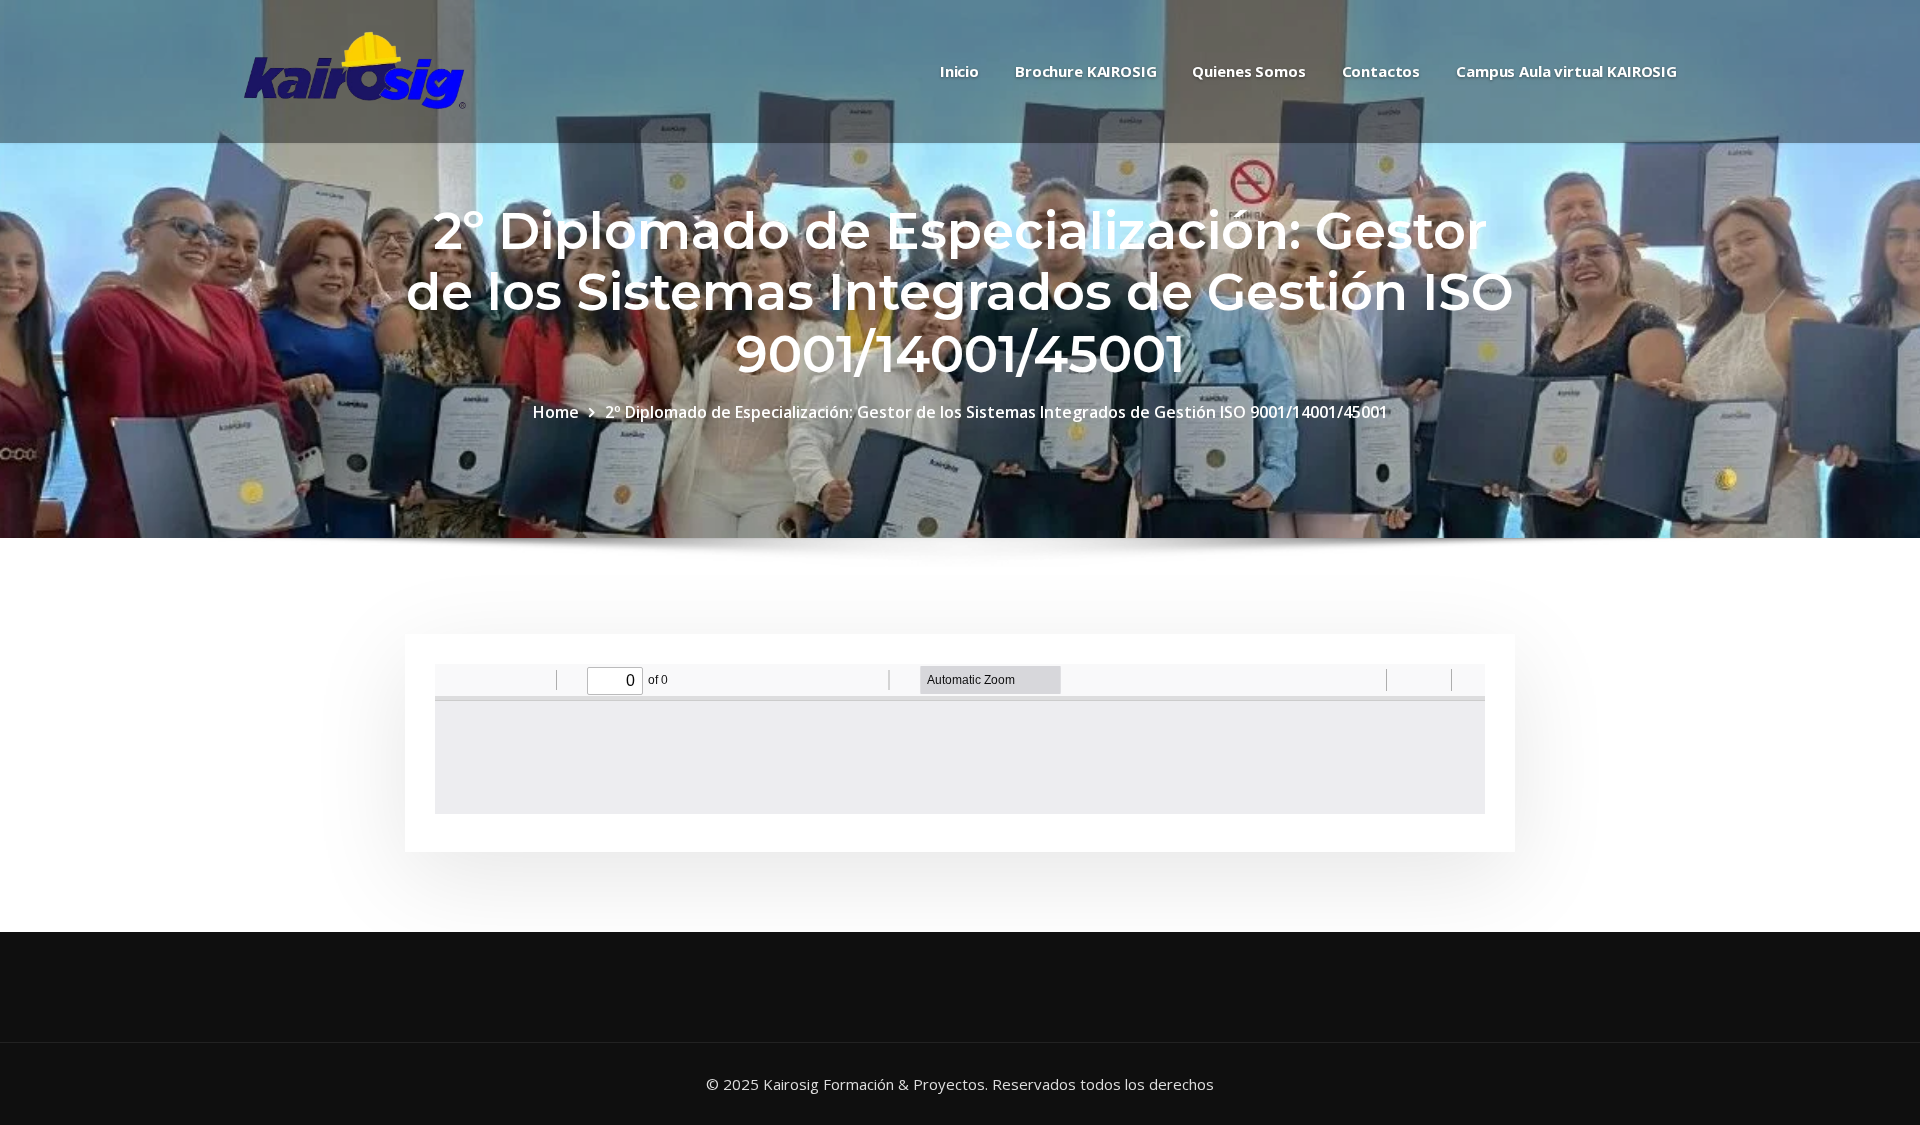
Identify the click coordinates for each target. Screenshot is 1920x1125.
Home (556, 412)
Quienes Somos (1248, 71)
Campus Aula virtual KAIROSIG (1566, 71)
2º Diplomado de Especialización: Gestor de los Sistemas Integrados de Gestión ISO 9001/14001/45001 (996, 412)
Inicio (959, 71)
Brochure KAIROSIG (1085, 71)
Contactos (1381, 71)
